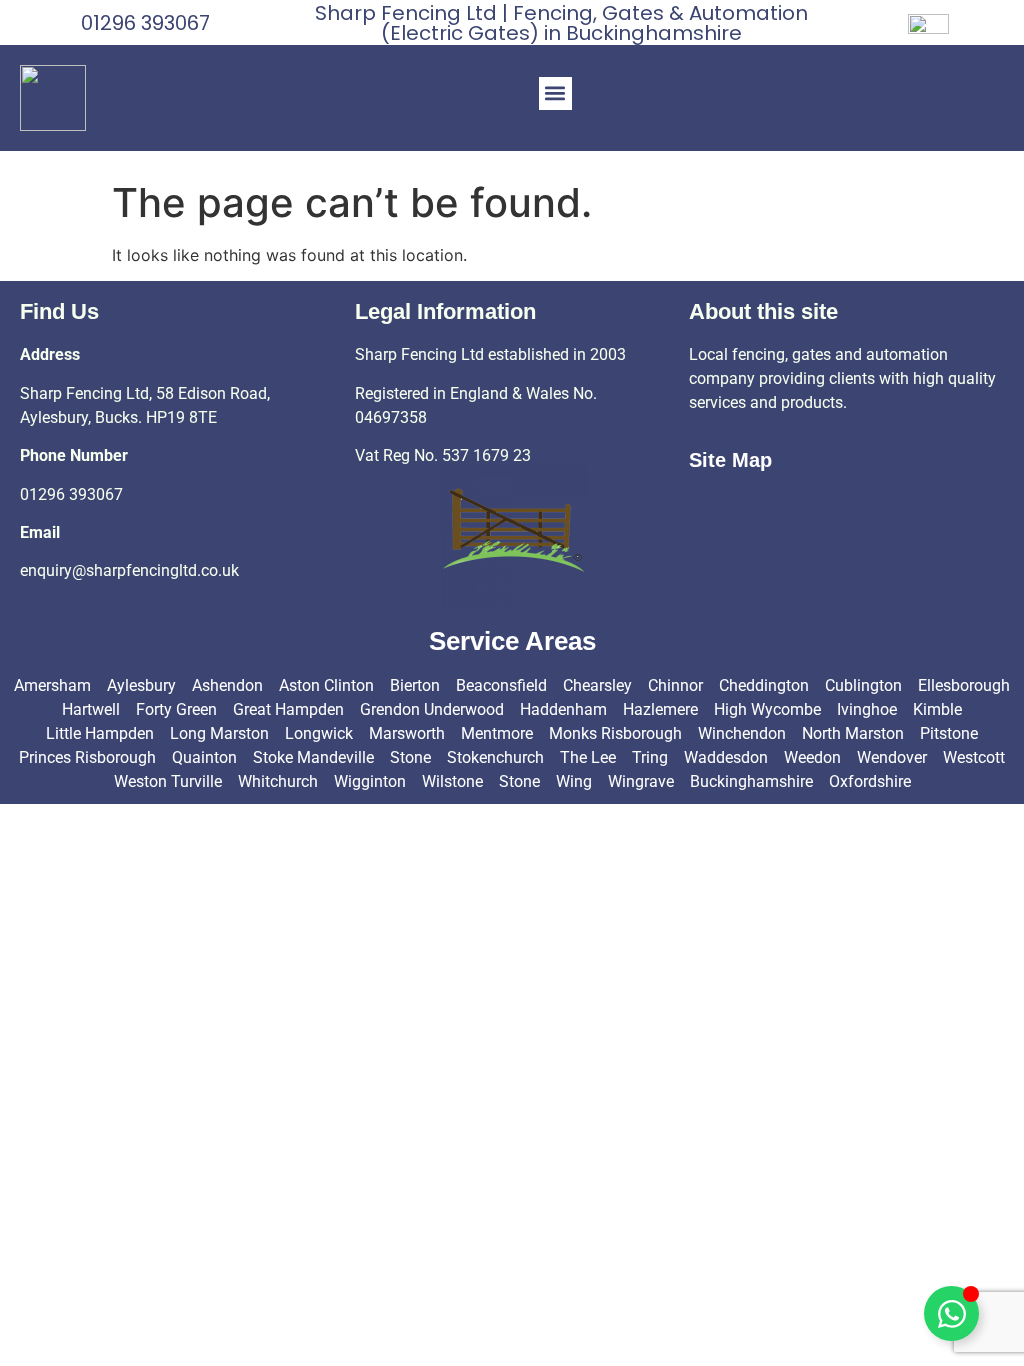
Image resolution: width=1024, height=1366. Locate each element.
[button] (555, 93)
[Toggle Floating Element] (951, 1313)
